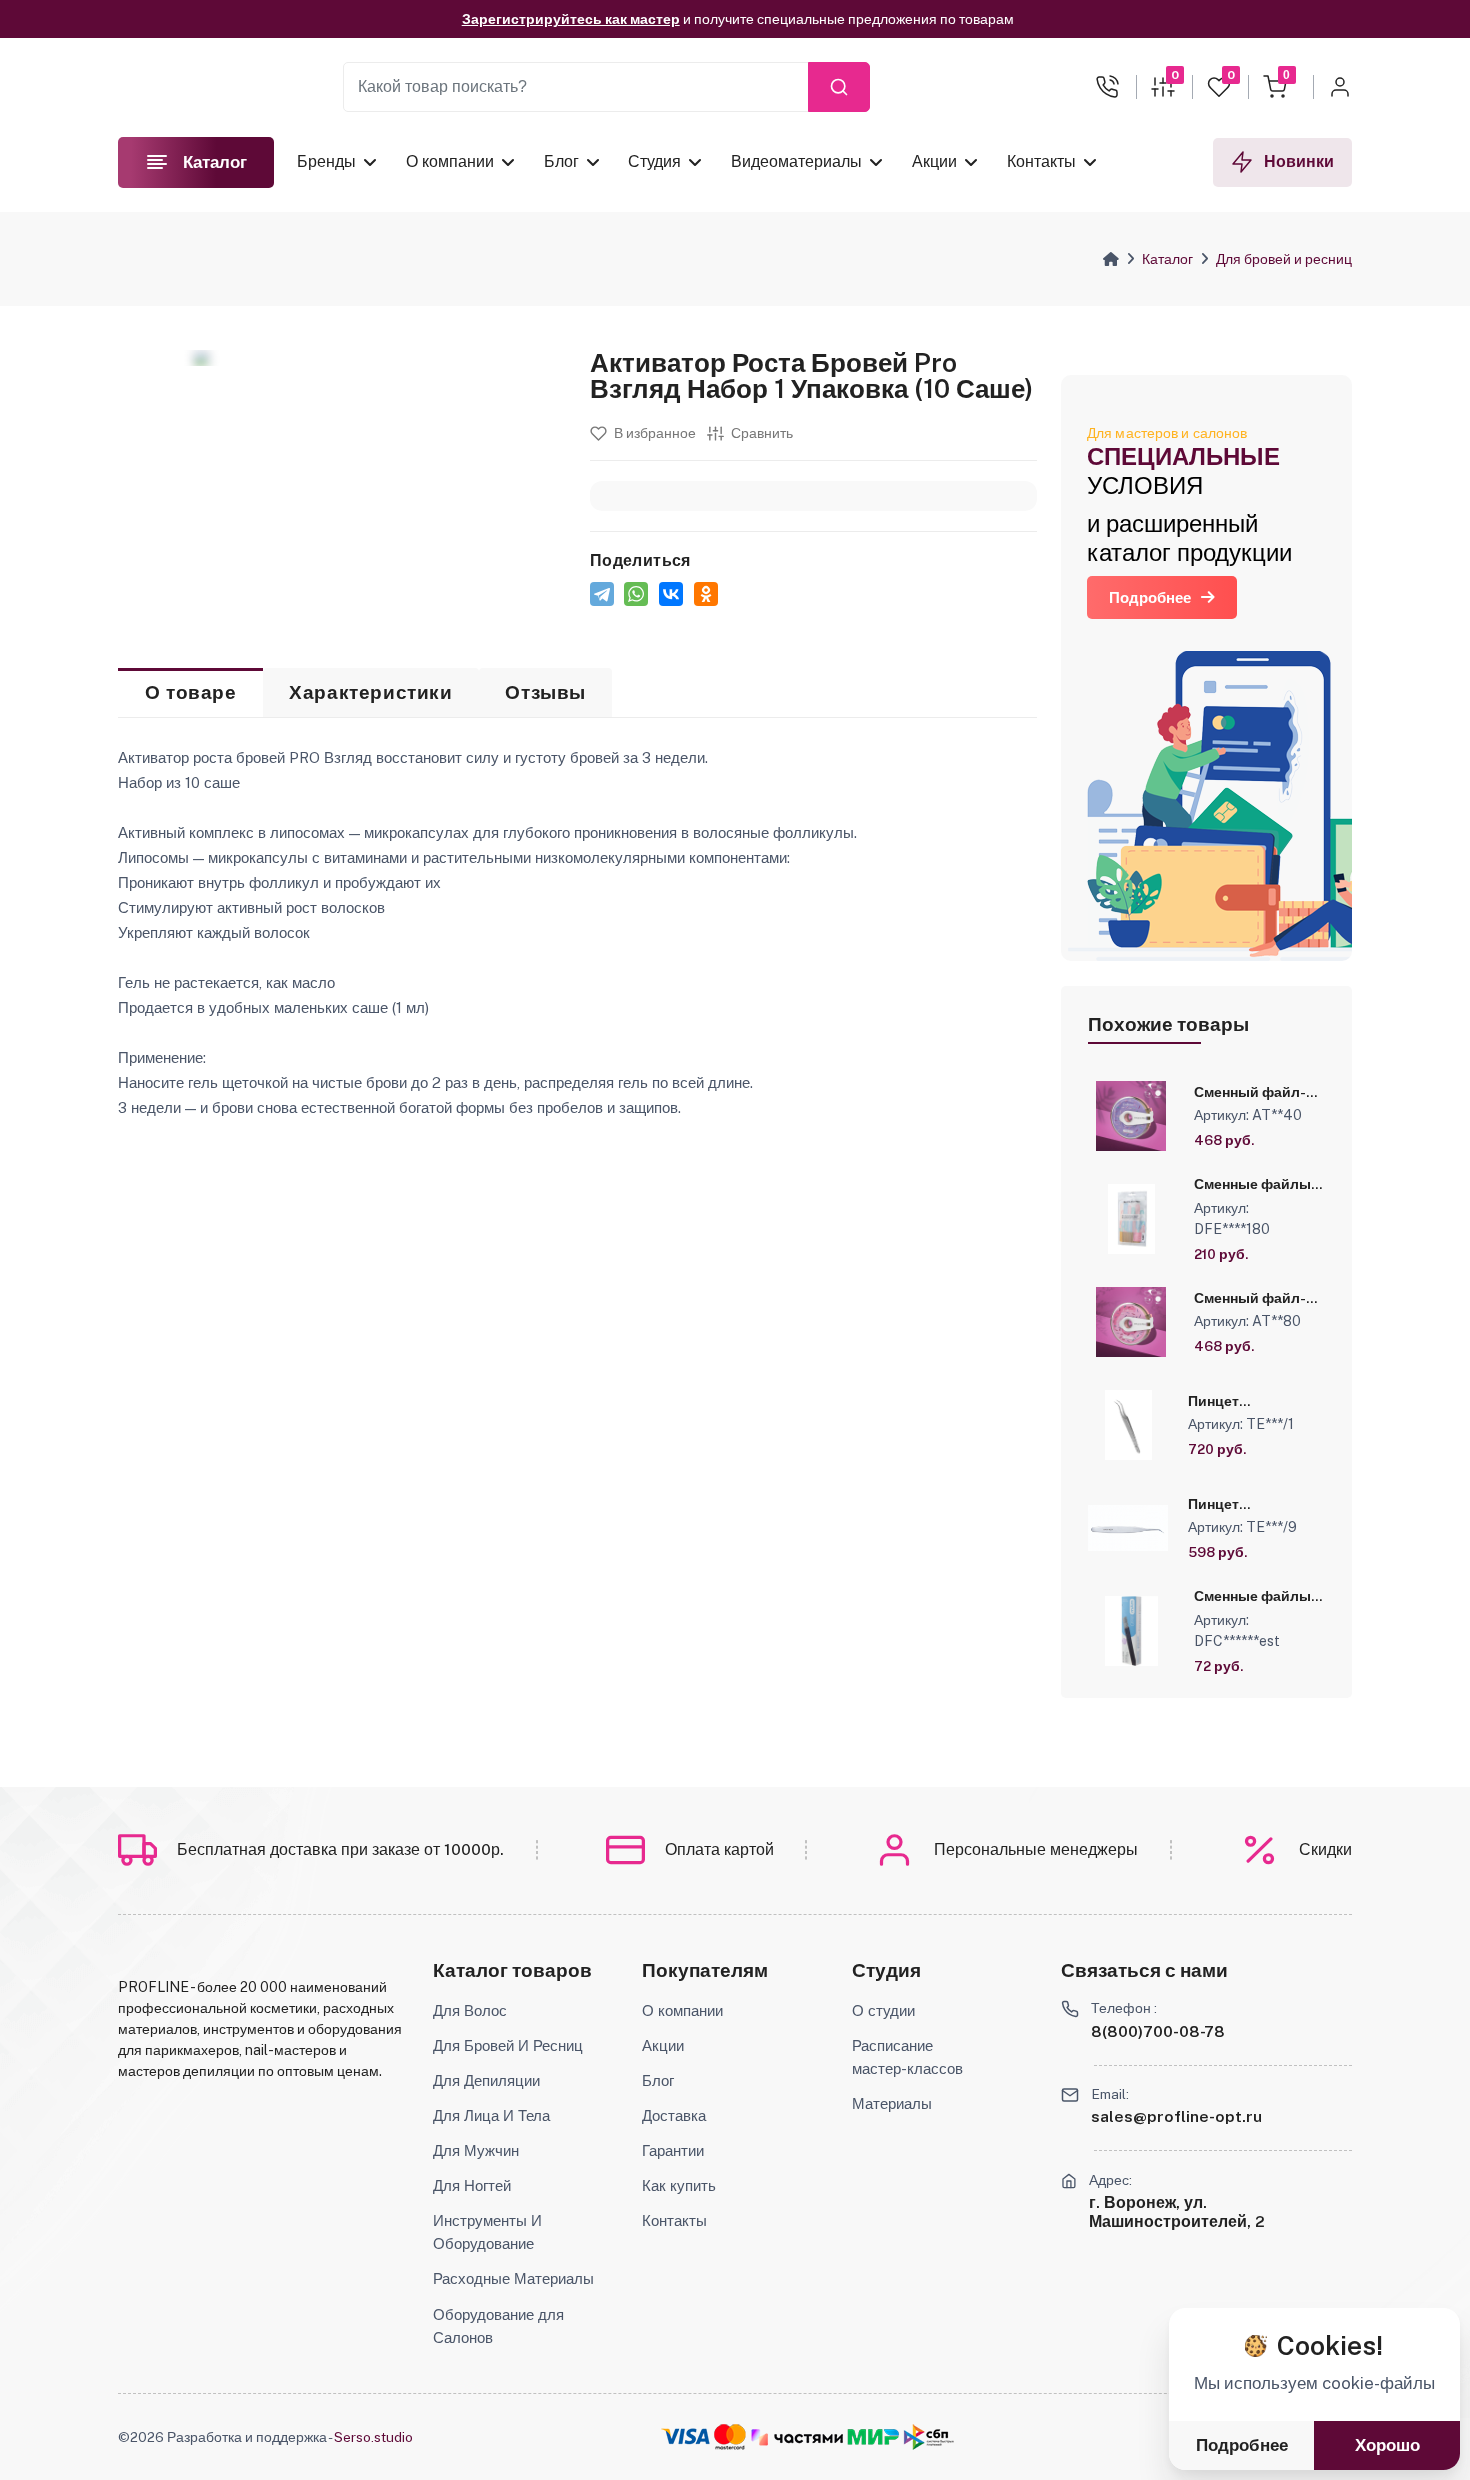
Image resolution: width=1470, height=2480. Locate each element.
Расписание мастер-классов (907, 2056)
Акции (934, 161)
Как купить (679, 2185)
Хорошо (1387, 2445)
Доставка (674, 2115)
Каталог (1167, 259)
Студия (654, 161)
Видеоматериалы (796, 161)
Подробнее (1150, 597)
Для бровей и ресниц (1284, 259)
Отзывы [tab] (545, 692)
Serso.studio (373, 2437)
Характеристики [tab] (370, 692)
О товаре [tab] (191, 692)
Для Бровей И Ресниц (508, 2045)
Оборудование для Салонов (498, 2325)
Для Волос (470, 2010)
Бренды (326, 161)
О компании (450, 161)
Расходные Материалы (513, 2278)
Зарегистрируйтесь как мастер (571, 13)
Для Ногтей (472, 2185)
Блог (560, 161)
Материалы (892, 2103)
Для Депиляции (486, 2080)
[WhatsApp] (636, 594)
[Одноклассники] (706, 594)
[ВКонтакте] (671, 594)
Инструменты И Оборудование (487, 2231)
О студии (883, 2010)
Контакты (1040, 161)
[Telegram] (602, 594)
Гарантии (673, 2150)
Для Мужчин (476, 2150)
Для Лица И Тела (491, 2115)
